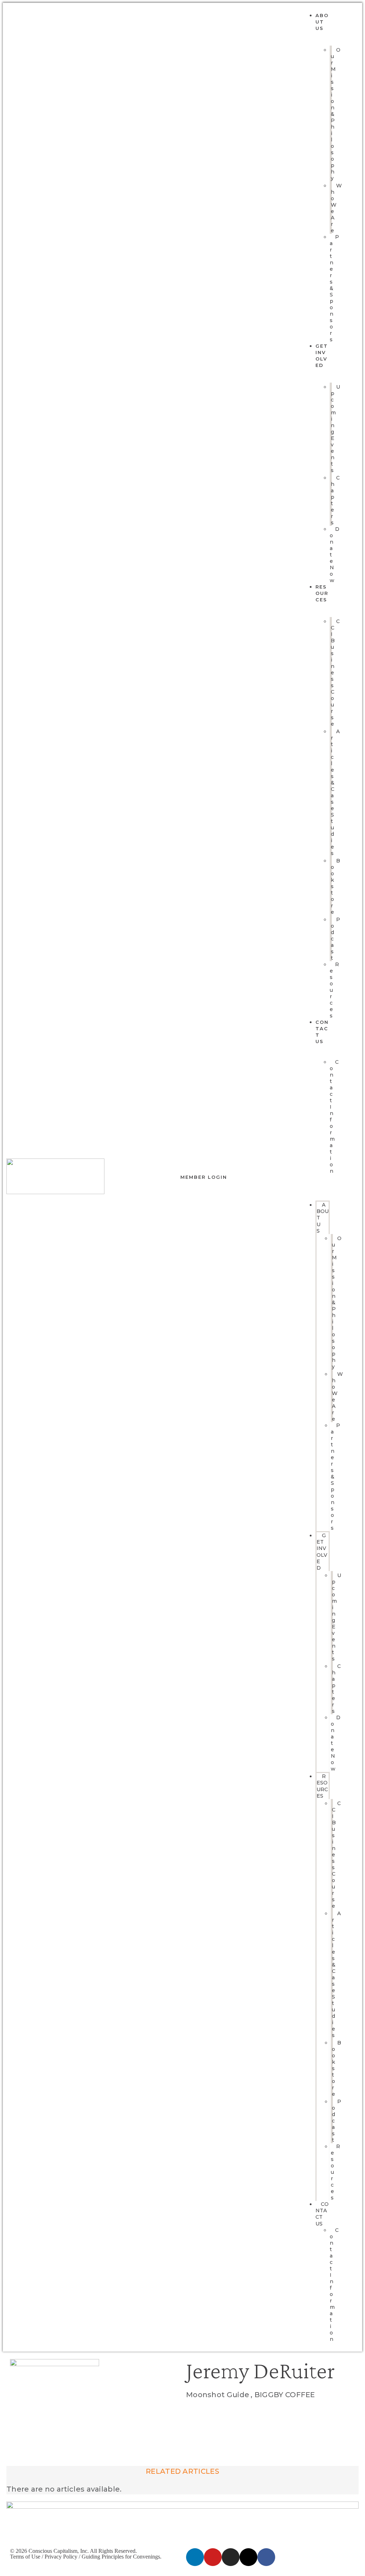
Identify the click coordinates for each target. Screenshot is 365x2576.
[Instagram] (231, 2557)
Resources (322, 593)
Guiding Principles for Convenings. (122, 2557)
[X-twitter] (248, 2557)
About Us (322, 22)
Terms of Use (25, 2557)
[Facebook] (266, 2557)
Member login (204, 1177)
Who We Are (336, 208)
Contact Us (322, 2214)
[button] (316, 1183)
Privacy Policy (61, 2557)
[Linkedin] (195, 2557)
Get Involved (322, 1552)
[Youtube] (213, 2557)
